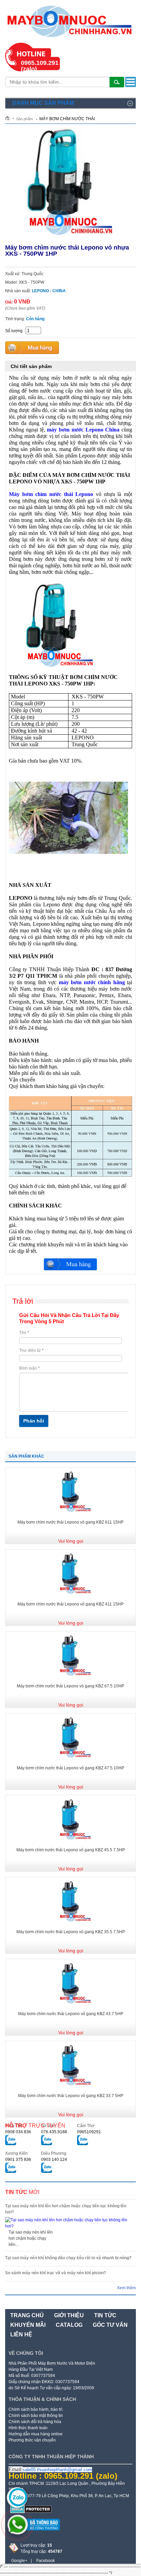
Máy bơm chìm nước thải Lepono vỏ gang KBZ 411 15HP (70, 1604)
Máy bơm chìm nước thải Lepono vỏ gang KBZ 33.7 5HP (71, 2096)
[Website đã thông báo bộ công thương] (34, 2533)
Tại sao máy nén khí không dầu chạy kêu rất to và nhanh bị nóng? (68, 2258)
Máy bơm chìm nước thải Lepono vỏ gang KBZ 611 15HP (70, 1522)
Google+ (19, 2561)
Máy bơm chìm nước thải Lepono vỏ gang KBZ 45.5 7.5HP (71, 1850)
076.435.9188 (54, 2132)
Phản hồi (34, 1421)
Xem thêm (126, 2288)
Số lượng (14, 331)
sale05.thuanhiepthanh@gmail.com (57, 2470)
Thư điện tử (31, 1350)
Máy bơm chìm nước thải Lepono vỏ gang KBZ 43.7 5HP (71, 2014)
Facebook (46, 2561)
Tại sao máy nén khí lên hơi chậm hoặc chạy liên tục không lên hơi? (66, 2209)
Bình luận (29, 1368)
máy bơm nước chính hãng (92, 982)
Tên (24, 1333)
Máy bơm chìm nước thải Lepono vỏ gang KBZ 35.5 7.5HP (71, 1932)
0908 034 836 (18, 2132)
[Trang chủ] (10, 118)
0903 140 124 (54, 2160)
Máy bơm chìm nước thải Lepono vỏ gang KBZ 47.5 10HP (70, 1768)
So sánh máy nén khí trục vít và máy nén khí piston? (56, 2273)
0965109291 (89, 2132)
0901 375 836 (18, 2160)
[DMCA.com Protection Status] (31, 2512)
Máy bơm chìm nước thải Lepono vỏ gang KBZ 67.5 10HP (70, 1686)
